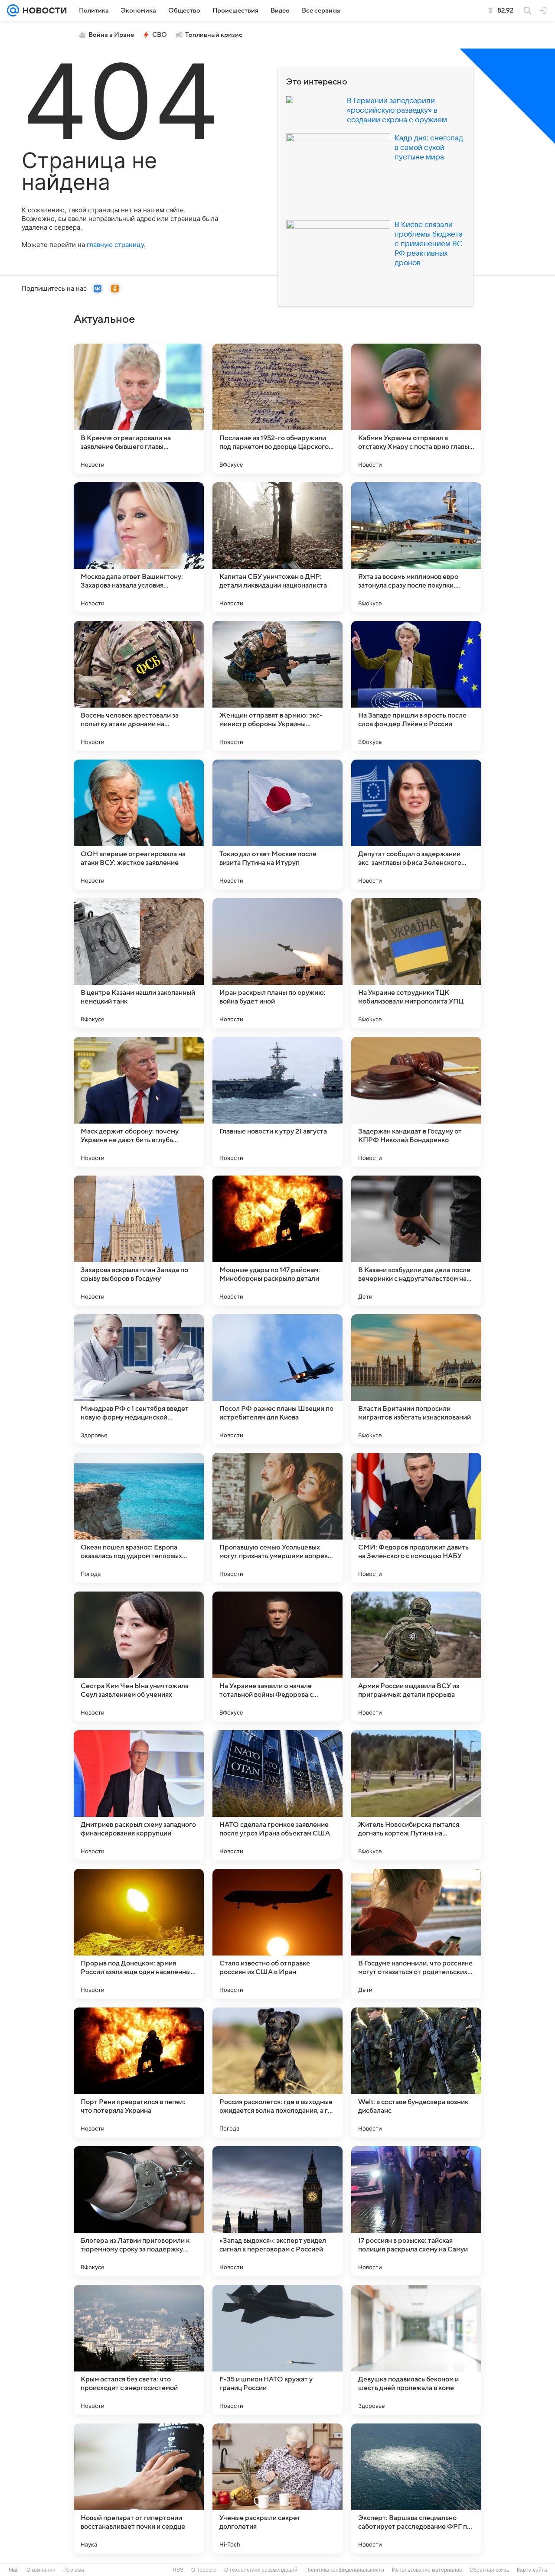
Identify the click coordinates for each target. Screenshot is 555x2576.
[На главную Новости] (43, 10)
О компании (41, 2570)
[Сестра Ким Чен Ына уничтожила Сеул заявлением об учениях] (139, 1657)
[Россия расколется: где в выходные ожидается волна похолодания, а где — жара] (277, 2072)
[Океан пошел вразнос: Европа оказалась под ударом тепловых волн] (139, 1518)
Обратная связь (489, 2570)
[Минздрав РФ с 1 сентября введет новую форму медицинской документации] (139, 1379)
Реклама (74, 2570)
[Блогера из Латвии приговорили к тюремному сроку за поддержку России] (139, 2211)
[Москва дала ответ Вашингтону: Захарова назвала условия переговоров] (139, 547)
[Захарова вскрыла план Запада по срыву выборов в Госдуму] (139, 1241)
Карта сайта (532, 2570)
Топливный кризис (214, 35)
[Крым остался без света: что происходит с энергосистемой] (139, 2350)
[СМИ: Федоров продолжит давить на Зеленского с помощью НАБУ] (416, 1518)
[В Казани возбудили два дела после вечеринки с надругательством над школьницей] (416, 1241)
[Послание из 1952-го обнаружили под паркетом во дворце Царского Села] (277, 409)
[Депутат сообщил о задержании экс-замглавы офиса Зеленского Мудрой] (416, 825)
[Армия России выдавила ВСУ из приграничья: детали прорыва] (416, 1657)
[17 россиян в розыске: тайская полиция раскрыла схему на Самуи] (416, 2211)
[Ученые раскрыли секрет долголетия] (277, 2488)
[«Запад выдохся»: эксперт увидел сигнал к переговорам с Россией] (277, 2211)
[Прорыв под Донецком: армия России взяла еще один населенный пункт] (139, 1934)
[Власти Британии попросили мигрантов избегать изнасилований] (416, 1379)
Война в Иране (111, 35)
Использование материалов (427, 2570)
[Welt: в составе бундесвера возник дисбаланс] (416, 2072)
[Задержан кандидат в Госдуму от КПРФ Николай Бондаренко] (416, 1102)
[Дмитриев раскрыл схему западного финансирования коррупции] (139, 1795)
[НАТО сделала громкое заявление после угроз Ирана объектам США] (277, 1795)
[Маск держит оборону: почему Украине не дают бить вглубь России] (139, 1102)
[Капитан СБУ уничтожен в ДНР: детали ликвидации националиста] (277, 547)
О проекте (204, 2570)
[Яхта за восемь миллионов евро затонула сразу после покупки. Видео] (416, 547)
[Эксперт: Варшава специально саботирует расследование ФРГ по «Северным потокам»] (416, 2488)
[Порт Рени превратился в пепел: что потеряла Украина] (139, 2072)
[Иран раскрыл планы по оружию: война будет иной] (277, 963)
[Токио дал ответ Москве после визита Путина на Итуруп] (277, 825)
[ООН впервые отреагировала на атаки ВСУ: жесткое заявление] (139, 825)
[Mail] (13, 10)
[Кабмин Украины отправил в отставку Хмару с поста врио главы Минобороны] (416, 409)
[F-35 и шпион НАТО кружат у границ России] (277, 2350)
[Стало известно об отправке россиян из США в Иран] (277, 1934)
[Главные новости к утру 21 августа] (277, 1102)
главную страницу (115, 245)
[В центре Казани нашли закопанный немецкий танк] (139, 963)
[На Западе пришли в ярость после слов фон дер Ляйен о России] (416, 686)
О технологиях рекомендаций (261, 2570)
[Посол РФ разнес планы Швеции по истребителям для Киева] (277, 1379)
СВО (160, 35)
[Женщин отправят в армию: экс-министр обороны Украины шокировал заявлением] (277, 686)
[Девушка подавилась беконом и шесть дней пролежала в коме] (416, 2350)
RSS (178, 2570)
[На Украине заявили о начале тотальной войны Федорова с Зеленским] (277, 1657)
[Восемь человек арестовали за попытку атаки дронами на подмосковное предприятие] (139, 686)
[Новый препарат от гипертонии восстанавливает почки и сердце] (139, 2488)
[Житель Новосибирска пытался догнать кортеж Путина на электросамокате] (416, 1795)
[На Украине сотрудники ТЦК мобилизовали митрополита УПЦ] (416, 963)
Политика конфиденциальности (345, 2570)
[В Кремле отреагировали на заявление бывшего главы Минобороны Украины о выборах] (139, 409)
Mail (14, 2570)
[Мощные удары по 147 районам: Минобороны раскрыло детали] (277, 1241)
